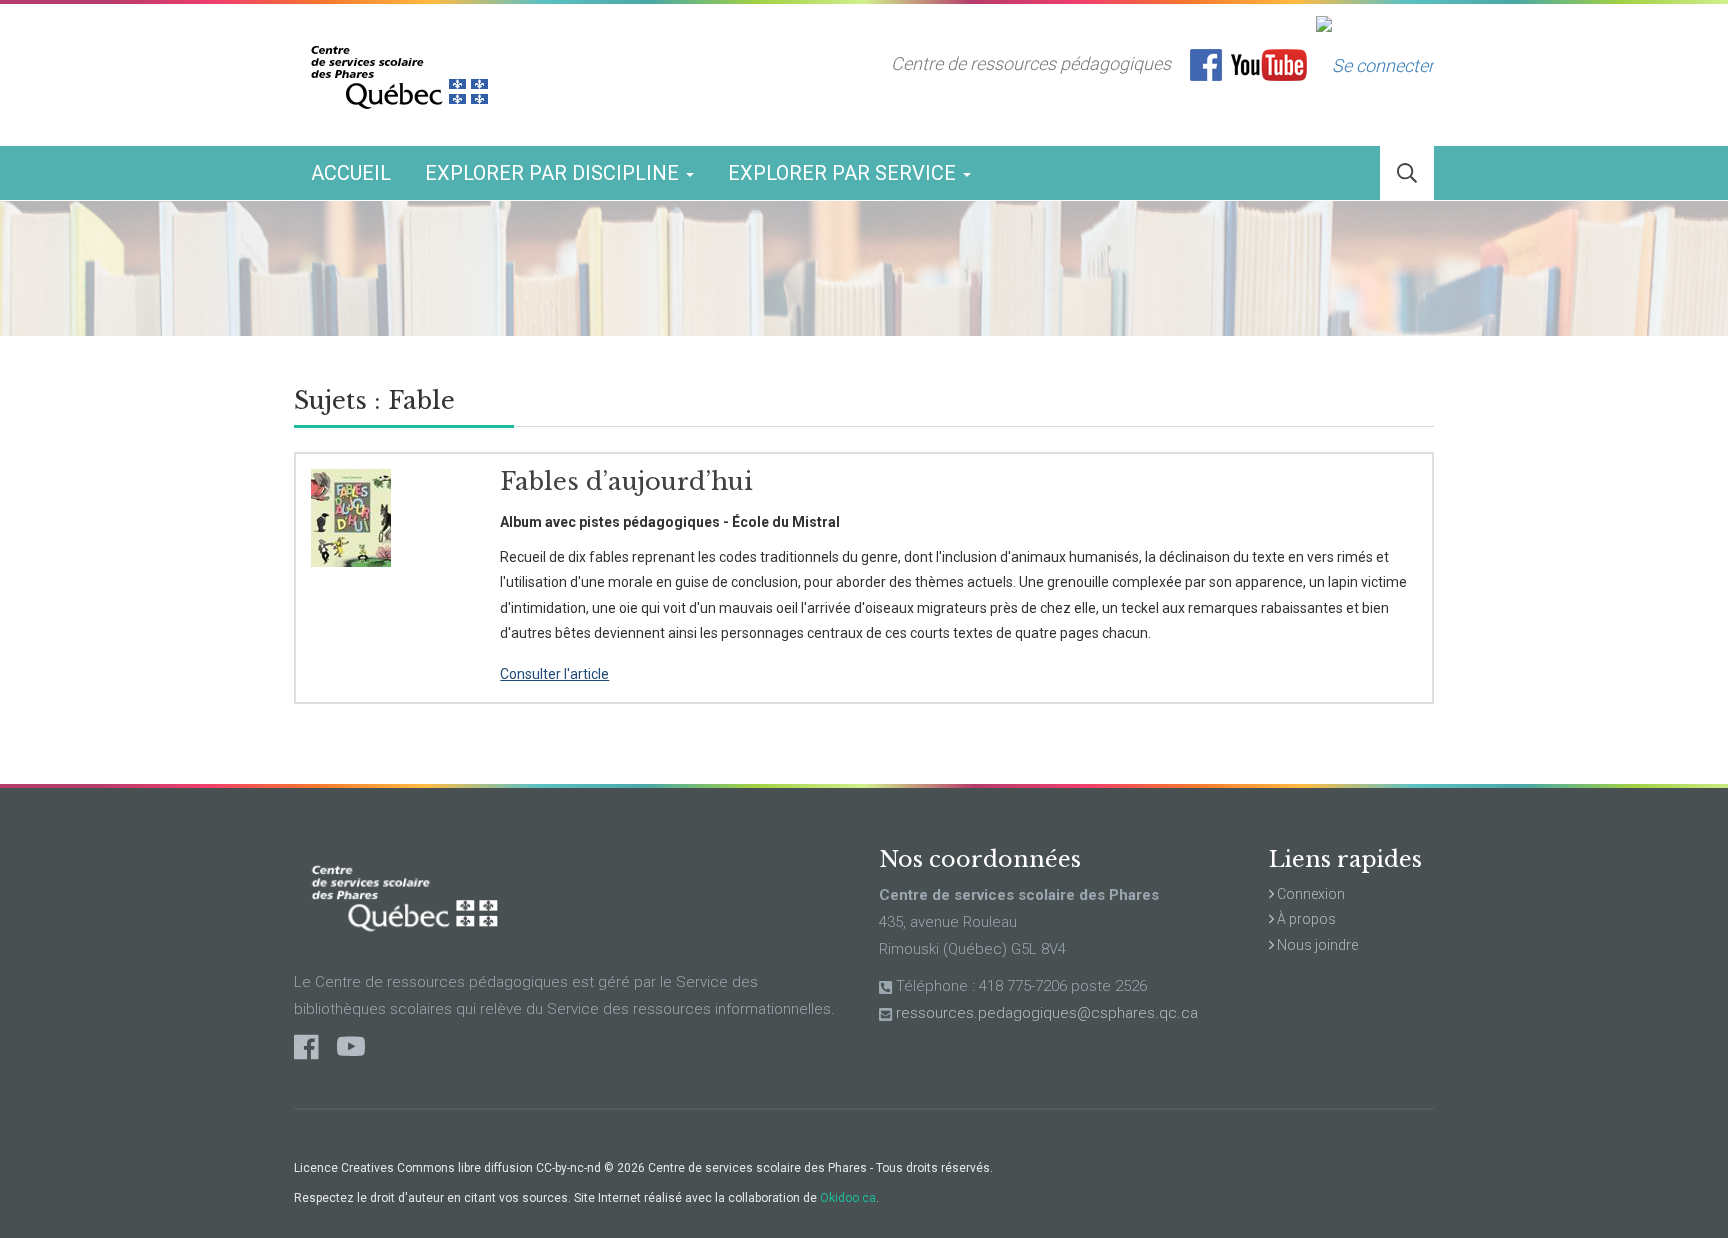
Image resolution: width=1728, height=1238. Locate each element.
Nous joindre (1316, 945)
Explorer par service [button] (844, 173)
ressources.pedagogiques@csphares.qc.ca (1047, 1013)
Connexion (1309, 894)
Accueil (351, 173)
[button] (1407, 173)
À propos (1305, 919)
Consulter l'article (554, 674)
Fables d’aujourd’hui (626, 481)
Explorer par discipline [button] (554, 173)
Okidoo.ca (848, 1198)
